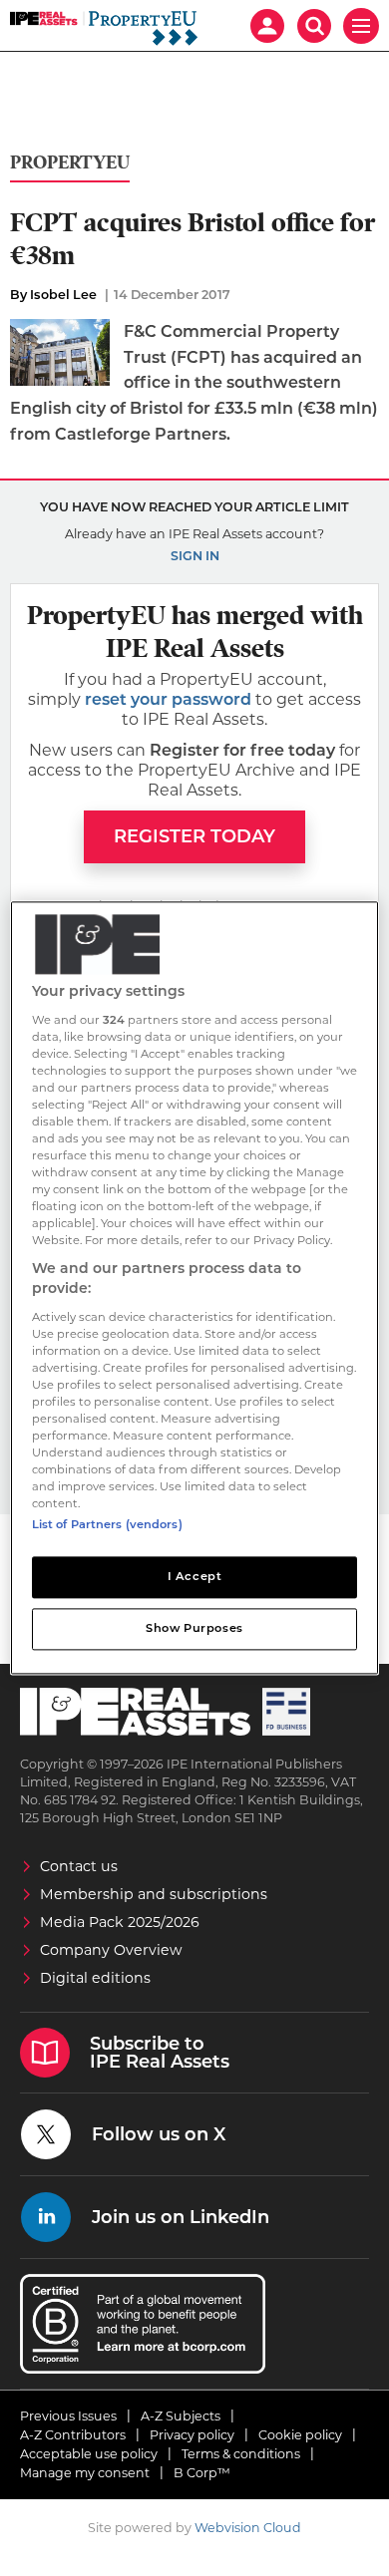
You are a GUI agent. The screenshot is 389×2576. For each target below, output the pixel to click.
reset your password (168, 699)
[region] (195, 1288)
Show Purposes (194, 1629)
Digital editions (95, 1978)
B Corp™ (202, 2473)
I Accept (195, 1577)
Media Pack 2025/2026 (120, 1922)
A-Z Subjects (181, 2416)
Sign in (195, 556)
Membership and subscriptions (154, 1894)
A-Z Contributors (73, 2435)
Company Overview (111, 1950)
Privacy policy (192, 2435)
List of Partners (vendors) (107, 1525)
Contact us (79, 1866)
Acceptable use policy (89, 2454)
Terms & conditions (241, 2454)
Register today (194, 836)
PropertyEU (70, 163)
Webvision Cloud (248, 2528)
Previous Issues (68, 2416)
